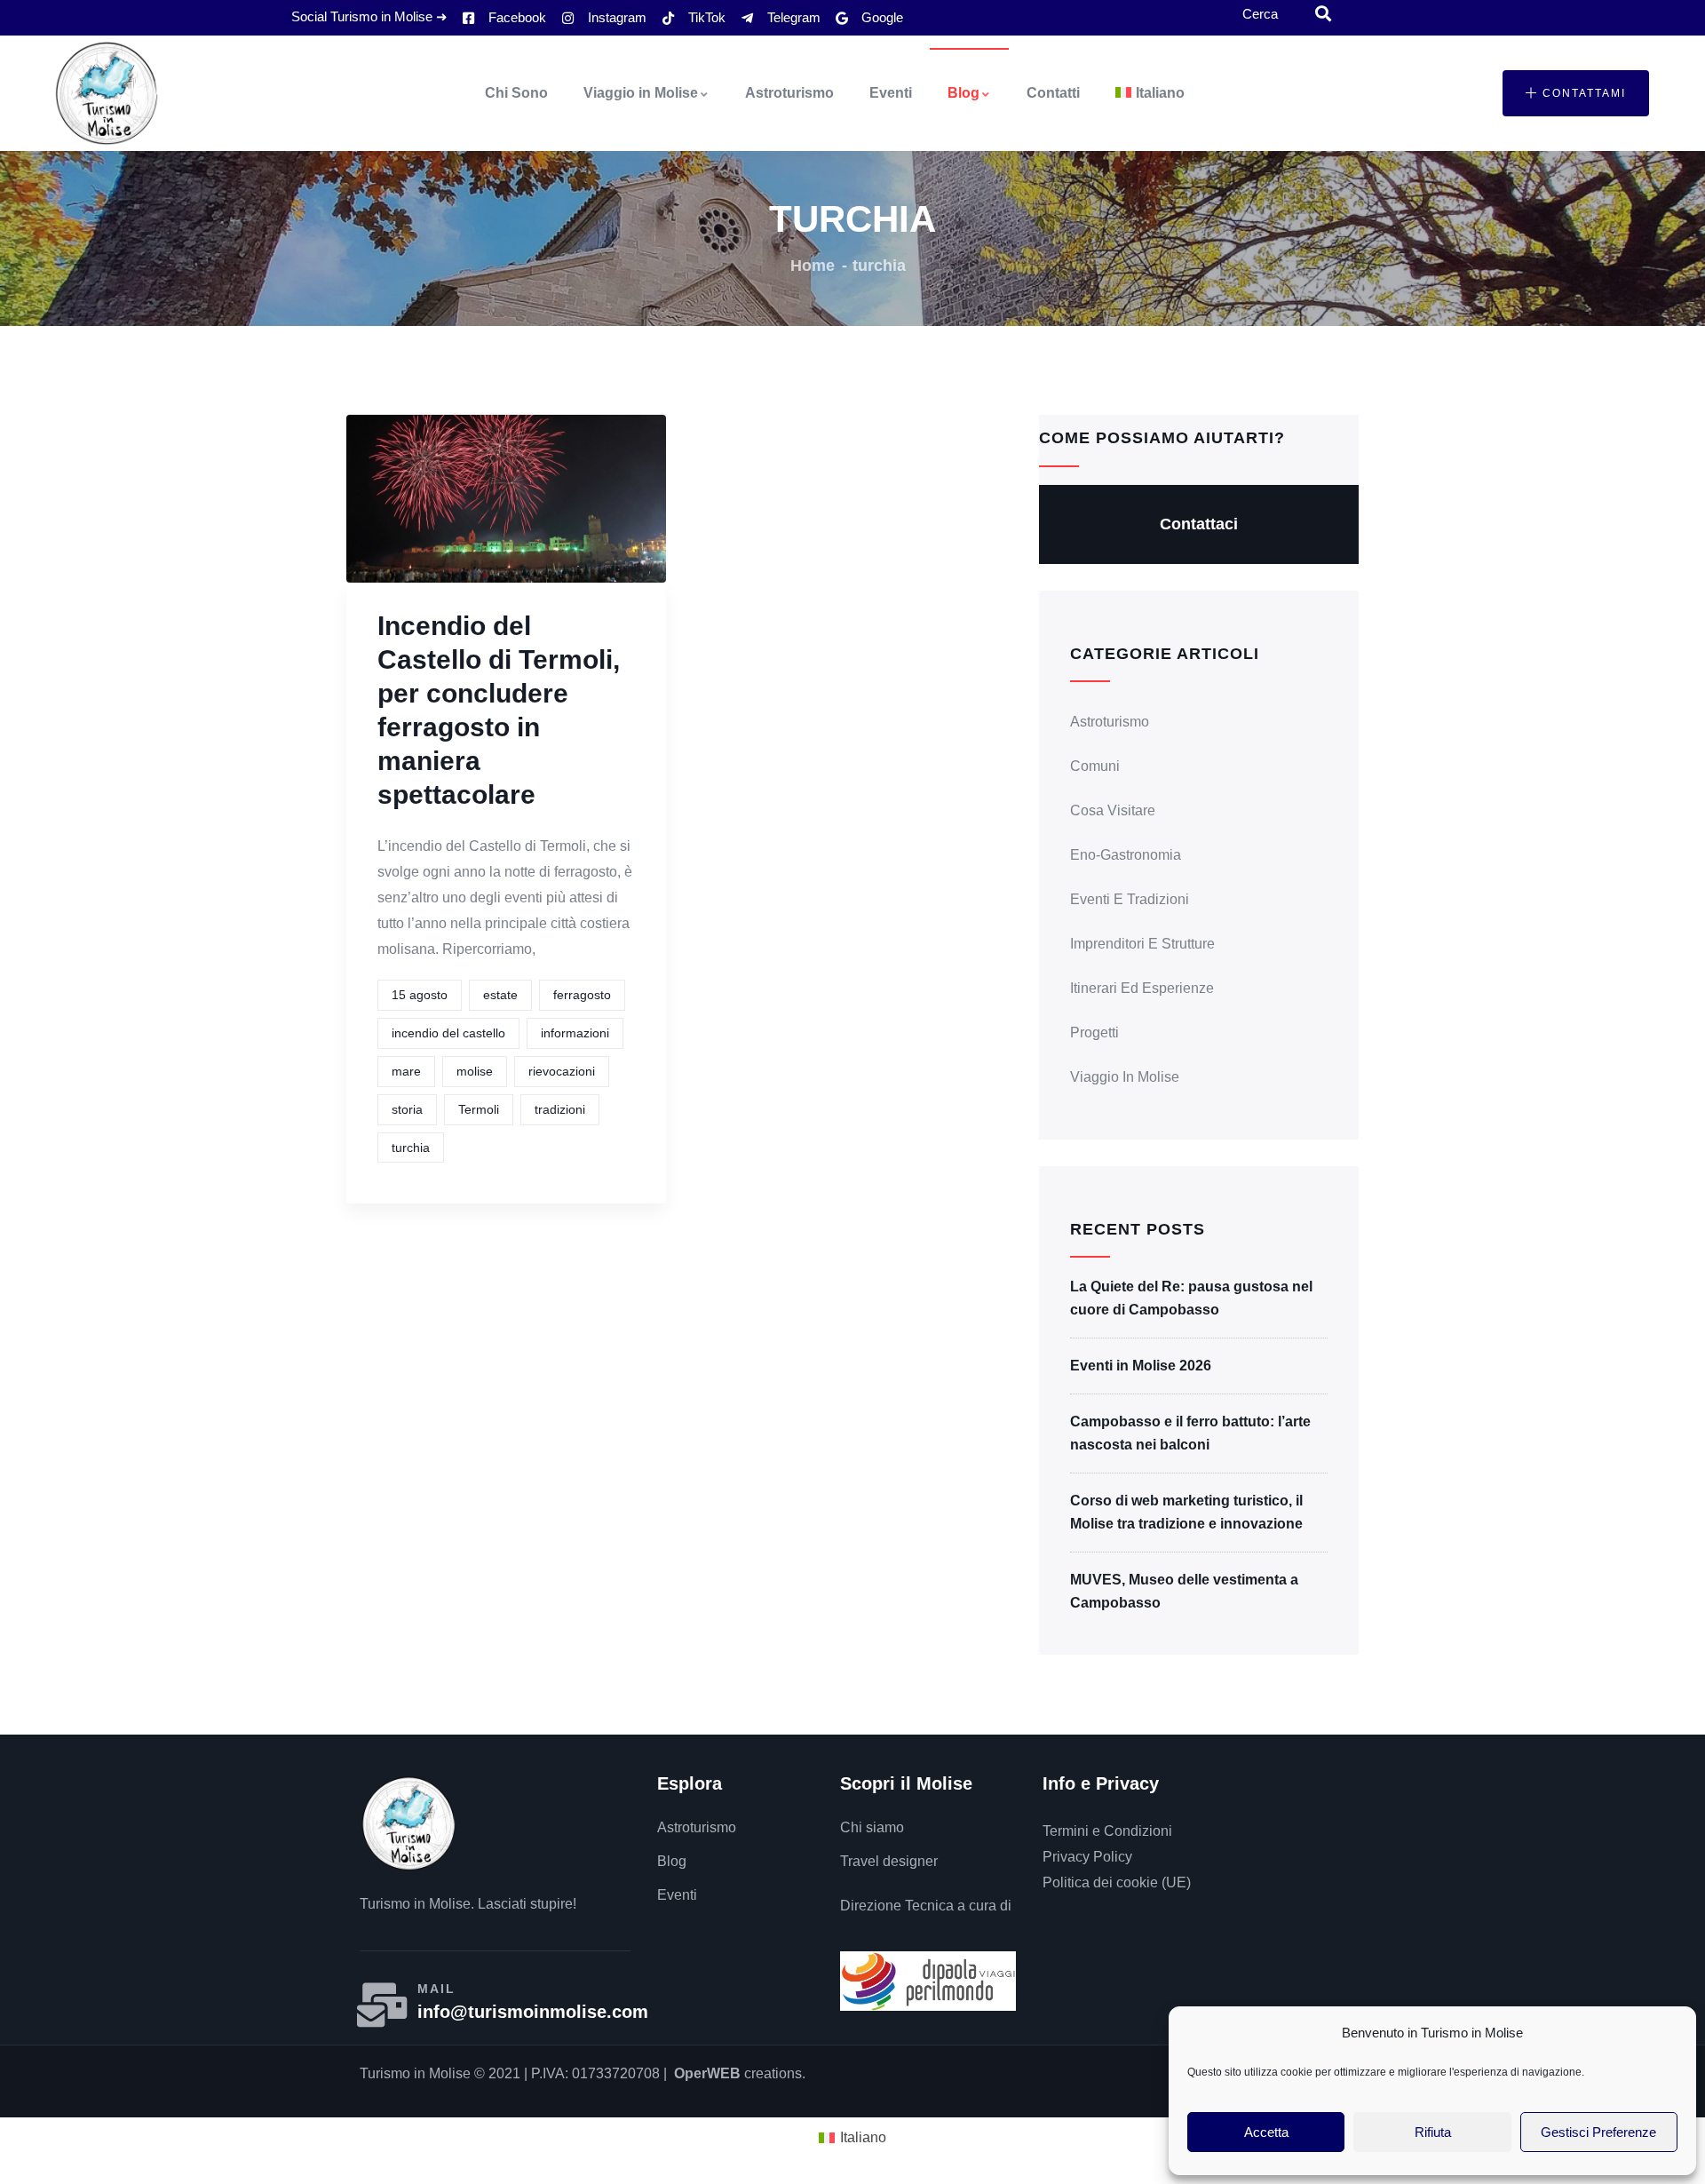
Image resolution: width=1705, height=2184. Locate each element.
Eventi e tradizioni (1130, 899)
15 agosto (420, 995)
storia (407, 1109)
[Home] (107, 93)
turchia (411, 1148)
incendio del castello (448, 1033)
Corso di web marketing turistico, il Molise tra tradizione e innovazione (1186, 1512)
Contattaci (1199, 524)
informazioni (575, 1033)
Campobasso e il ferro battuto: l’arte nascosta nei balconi (1190, 1433)
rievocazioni (562, 1071)
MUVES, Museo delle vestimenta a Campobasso (1184, 1591)
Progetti (1094, 1032)
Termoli (479, 1109)
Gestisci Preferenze (1598, 2132)
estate (500, 995)
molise (475, 1071)
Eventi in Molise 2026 (1141, 1366)
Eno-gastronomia (1126, 855)
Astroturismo (789, 93)
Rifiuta (1433, 2132)
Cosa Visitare (1113, 810)
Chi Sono (516, 93)
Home (813, 266)
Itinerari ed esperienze (1142, 988)
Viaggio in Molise (641, 93)
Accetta (1266, 2132)
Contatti (1053, 93)
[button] (1576, 93)
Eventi (891, 93)
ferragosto (582, 995)
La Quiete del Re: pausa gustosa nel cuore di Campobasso (1191, 1298)
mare (406, 1071)
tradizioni (560, 1109)
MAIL (436, 1989)
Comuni (1095, 766)
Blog (964, 93)
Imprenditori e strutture (1142, 944)
